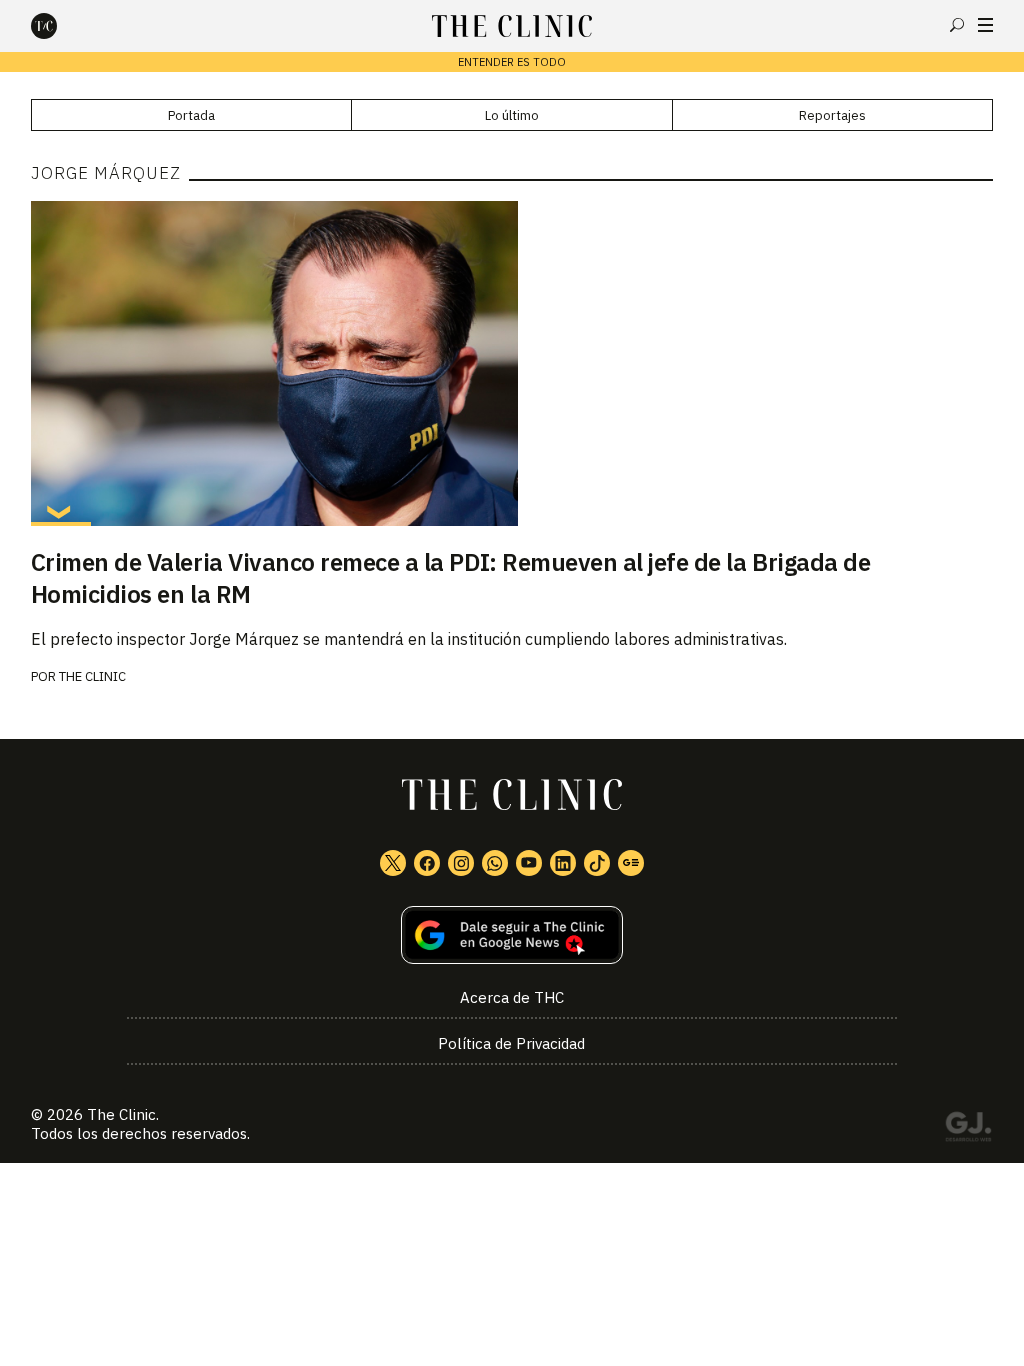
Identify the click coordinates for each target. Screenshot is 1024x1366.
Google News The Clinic (631, 863)
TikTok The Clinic (597, 863)
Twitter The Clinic (393, 863)
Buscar (957, 25)
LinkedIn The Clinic (563, 863)
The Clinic (92, 676)
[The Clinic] (61, 26)
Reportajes (832, 115)
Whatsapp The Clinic (495, 863)
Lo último (512, 115)
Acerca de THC (512, 997)
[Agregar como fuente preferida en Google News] (512, 935)
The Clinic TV (529, 863)
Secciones (985, 25)
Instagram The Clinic (461, 863)
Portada (191, 115)
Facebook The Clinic (427, 863)
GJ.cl (968, 1130)
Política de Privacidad (511, 1043)
